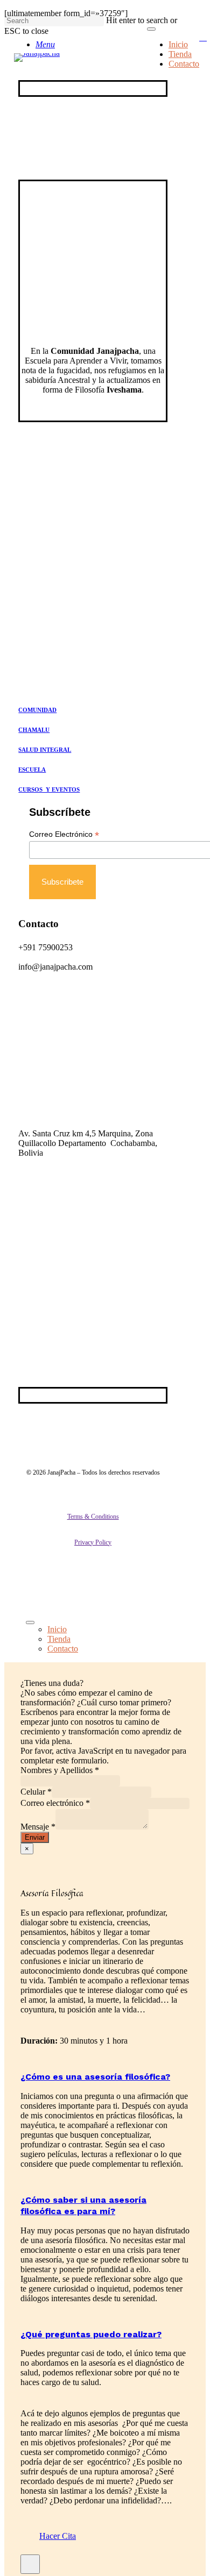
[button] (58, 2536)
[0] (208, 38)
